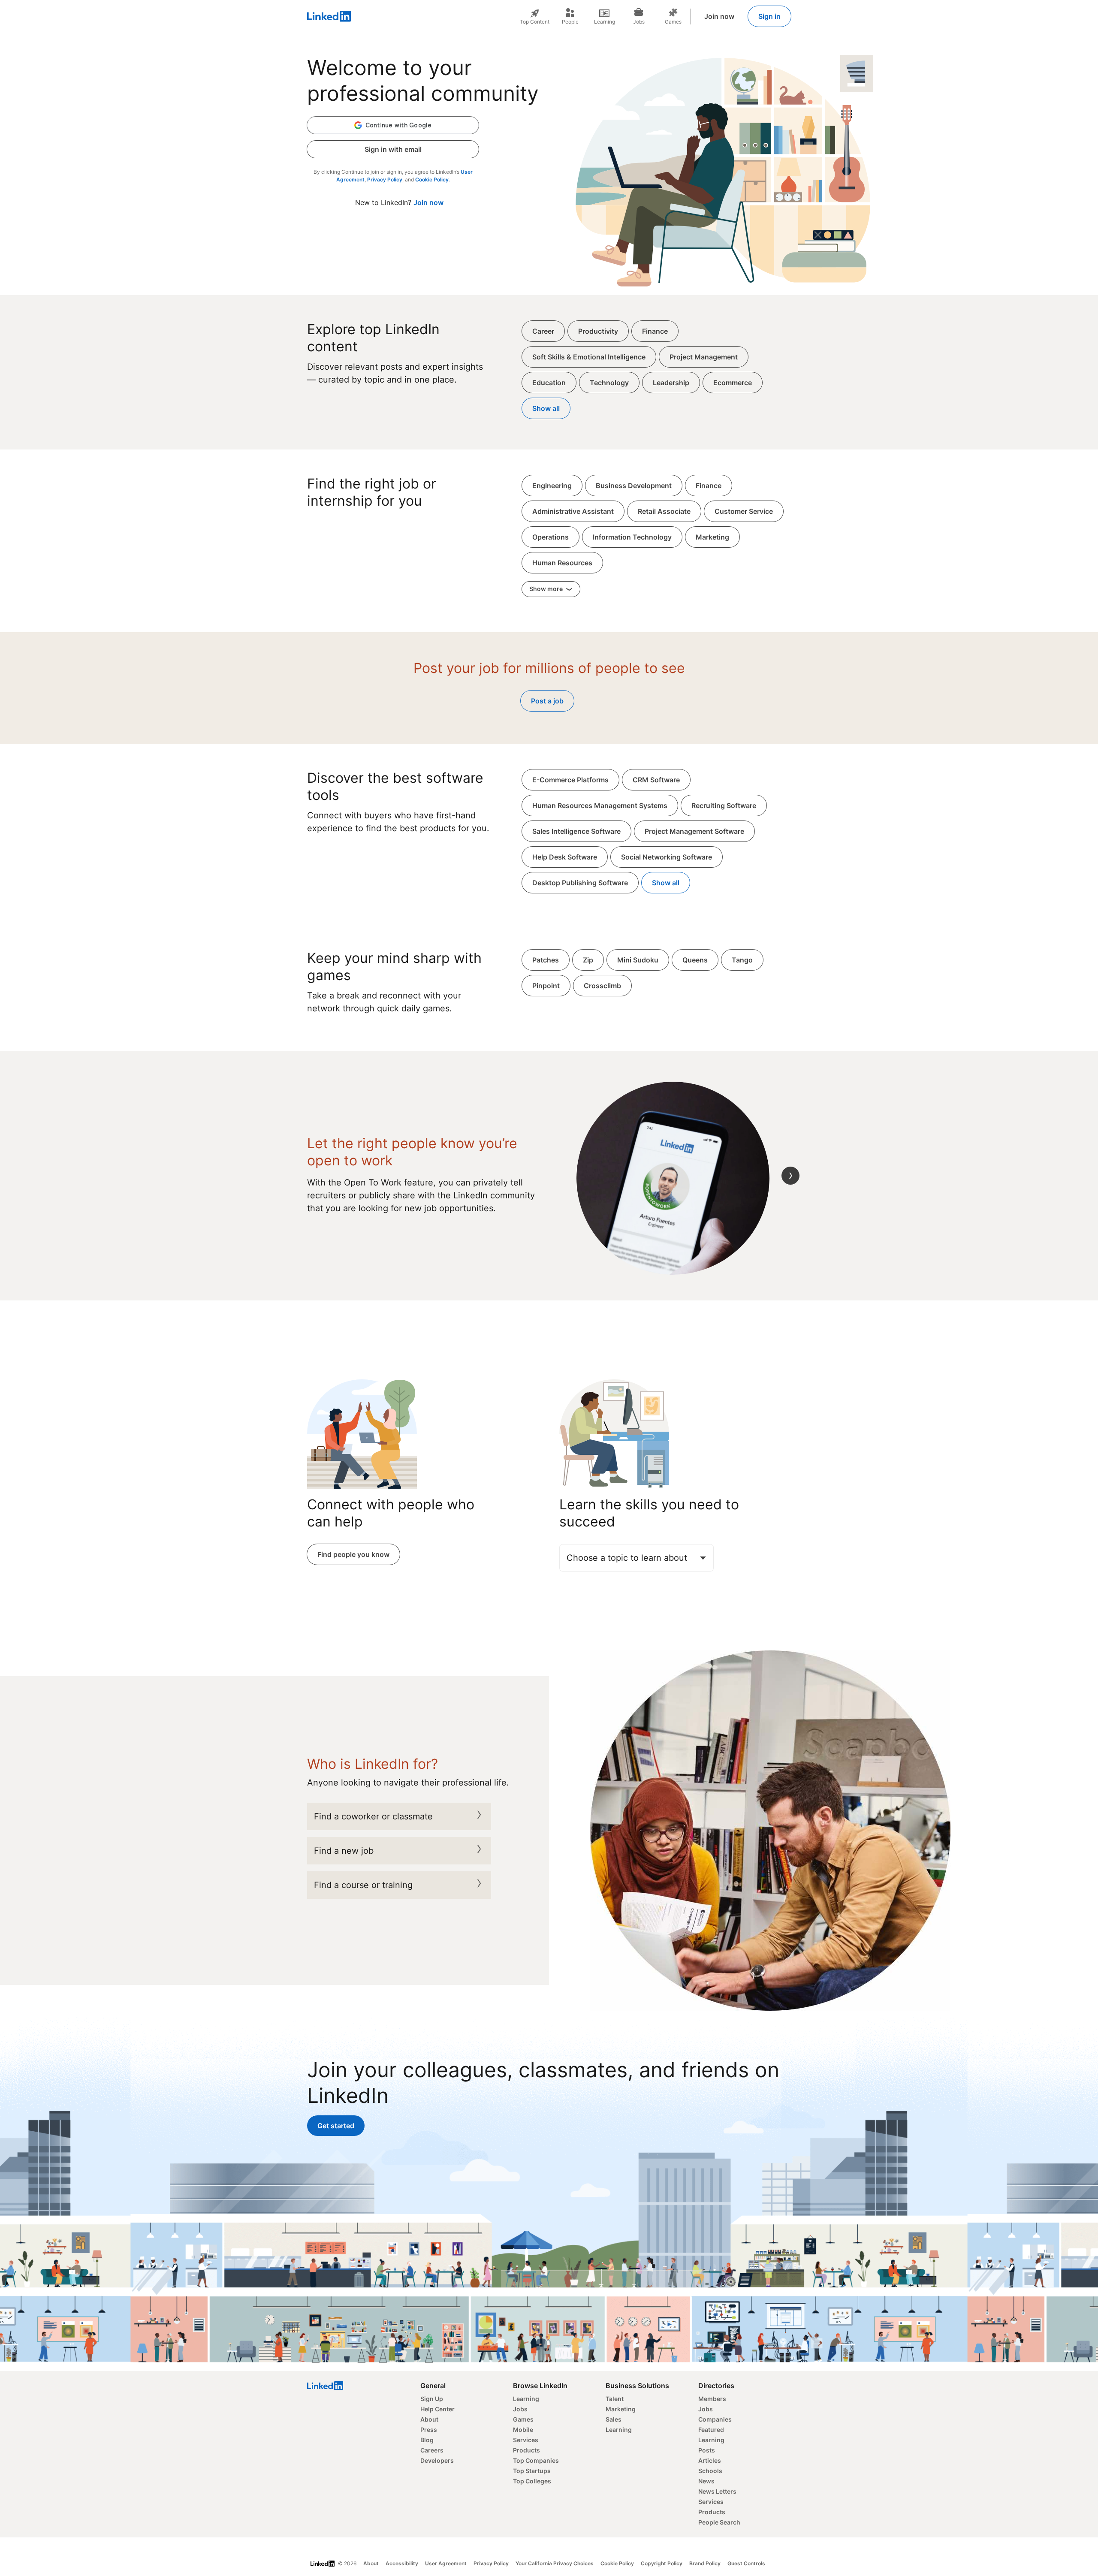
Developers (437, 2460)
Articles (710, 2460)
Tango (742, 960)
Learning (526, 2399)
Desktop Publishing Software (580, 883)
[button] (393, 125)
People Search (719, 2522)
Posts (707, 2450)
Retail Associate (664, 511)
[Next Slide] (790, 1176)
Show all (546, 408)
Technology (609, 383)
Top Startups (532, 2471)
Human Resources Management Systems (600, 805)
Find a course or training (363, 1885)
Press (429, 2430)
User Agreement (446, 2563)
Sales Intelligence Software (576, 831)
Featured (711, 2430)
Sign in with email (393, 149)
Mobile (523, 2430)
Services (526, 2440)
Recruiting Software (724, 805)
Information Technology (632, 537)
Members (712, 2399)
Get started (336, 2126)
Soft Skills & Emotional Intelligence (589, 357)
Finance (655, 331)
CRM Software (656, 780)
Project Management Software (694, 831)
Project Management (704, 357)
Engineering (552, 486)
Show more (547, 589)
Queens (695, 960)
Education (549, 383)
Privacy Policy (385, 179)
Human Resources (562, 563)
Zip (588, 960)
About (429, 2419)
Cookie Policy (432, 179)
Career (543, 331)
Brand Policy (705, 2563)
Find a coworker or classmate (373, 1816)
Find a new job (344, 1851)
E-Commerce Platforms (570, 780)
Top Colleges (532, 2481)
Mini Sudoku (638, 960)
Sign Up (432, 2399)
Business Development (634, 486)
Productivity (598, 331)
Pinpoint (546, 986)
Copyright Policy (662, 2563)
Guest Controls (746, 2563)
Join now (719, 16)
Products (526, 2450)
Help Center (437, 2409)
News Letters (717, 2491)
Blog (427, 2440)
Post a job (547, 701)
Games (523, 2419)
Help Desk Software (565, 857)
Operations (551, 537)
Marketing (712, 537)
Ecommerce (733, 383)
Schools (710, 2471)
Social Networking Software (667, 857)
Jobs (520, 2409)
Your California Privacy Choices (555, 2563)
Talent (615, 2399)
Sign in (769, 16)
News (706, 2481)
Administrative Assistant (573, 511)
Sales (614, 2419)
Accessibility (402, 2563)
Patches (546, 960)
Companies (715, 2419)
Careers (432, 2450)
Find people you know (353, 1554)
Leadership (671, 383)
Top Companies (536, 2460)
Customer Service (744, 511)
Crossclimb (602, 986)
